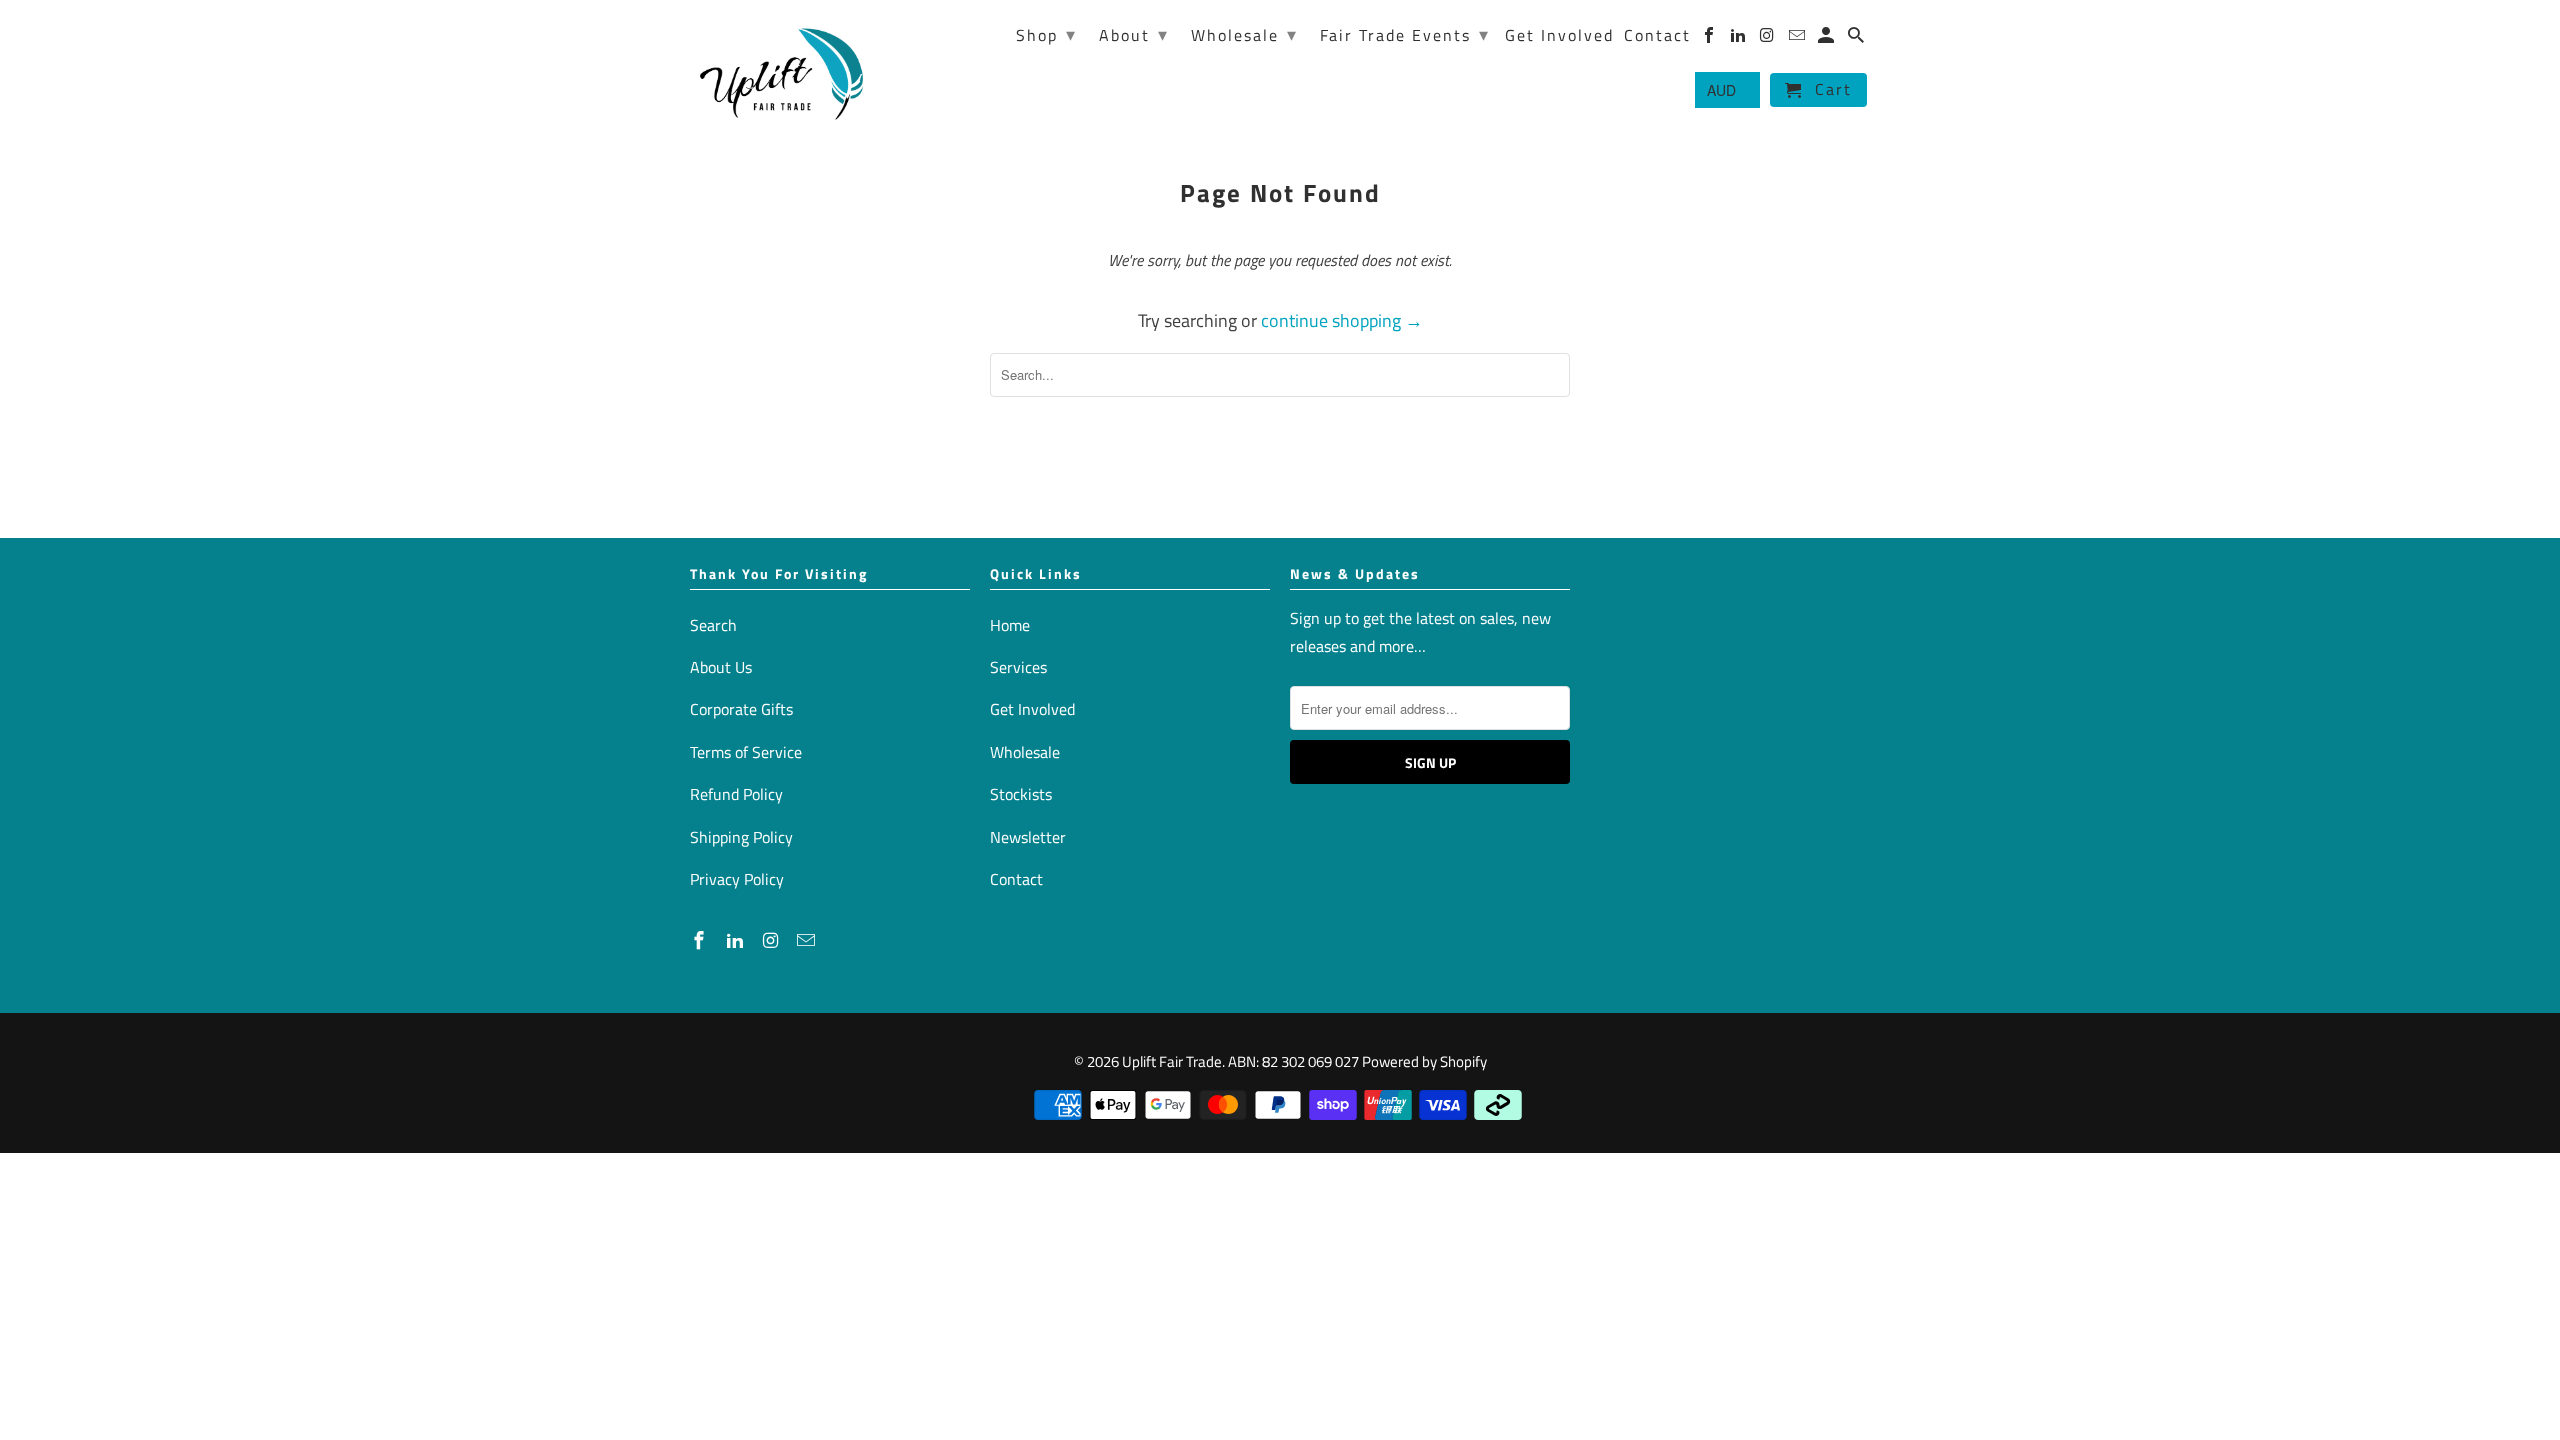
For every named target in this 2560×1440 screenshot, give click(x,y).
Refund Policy (736, 794)
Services (1018, 667)
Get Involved (1032, 709)
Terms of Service (746, 752)
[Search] (1857, 39)
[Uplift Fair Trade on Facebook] (701, 940)
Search (713, 625)
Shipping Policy (741, 837)
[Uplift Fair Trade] (782, 72)
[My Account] (1827, 39)
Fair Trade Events (1405, 34)
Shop (1046, 34)
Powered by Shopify (1424, 1061)
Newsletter (1028, 837)
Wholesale (1025, 752)
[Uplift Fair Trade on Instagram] (773, 940)
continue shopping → (1342, 320)
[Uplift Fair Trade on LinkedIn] (737, 940)
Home (1010, 625)
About (1134, 34)
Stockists (1021, 794)
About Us (721, 667)
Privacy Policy (737, 879)
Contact (1016, 879)
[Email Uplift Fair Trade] (808, 940)
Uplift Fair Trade (1172, 1061)
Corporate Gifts (741, 709)
